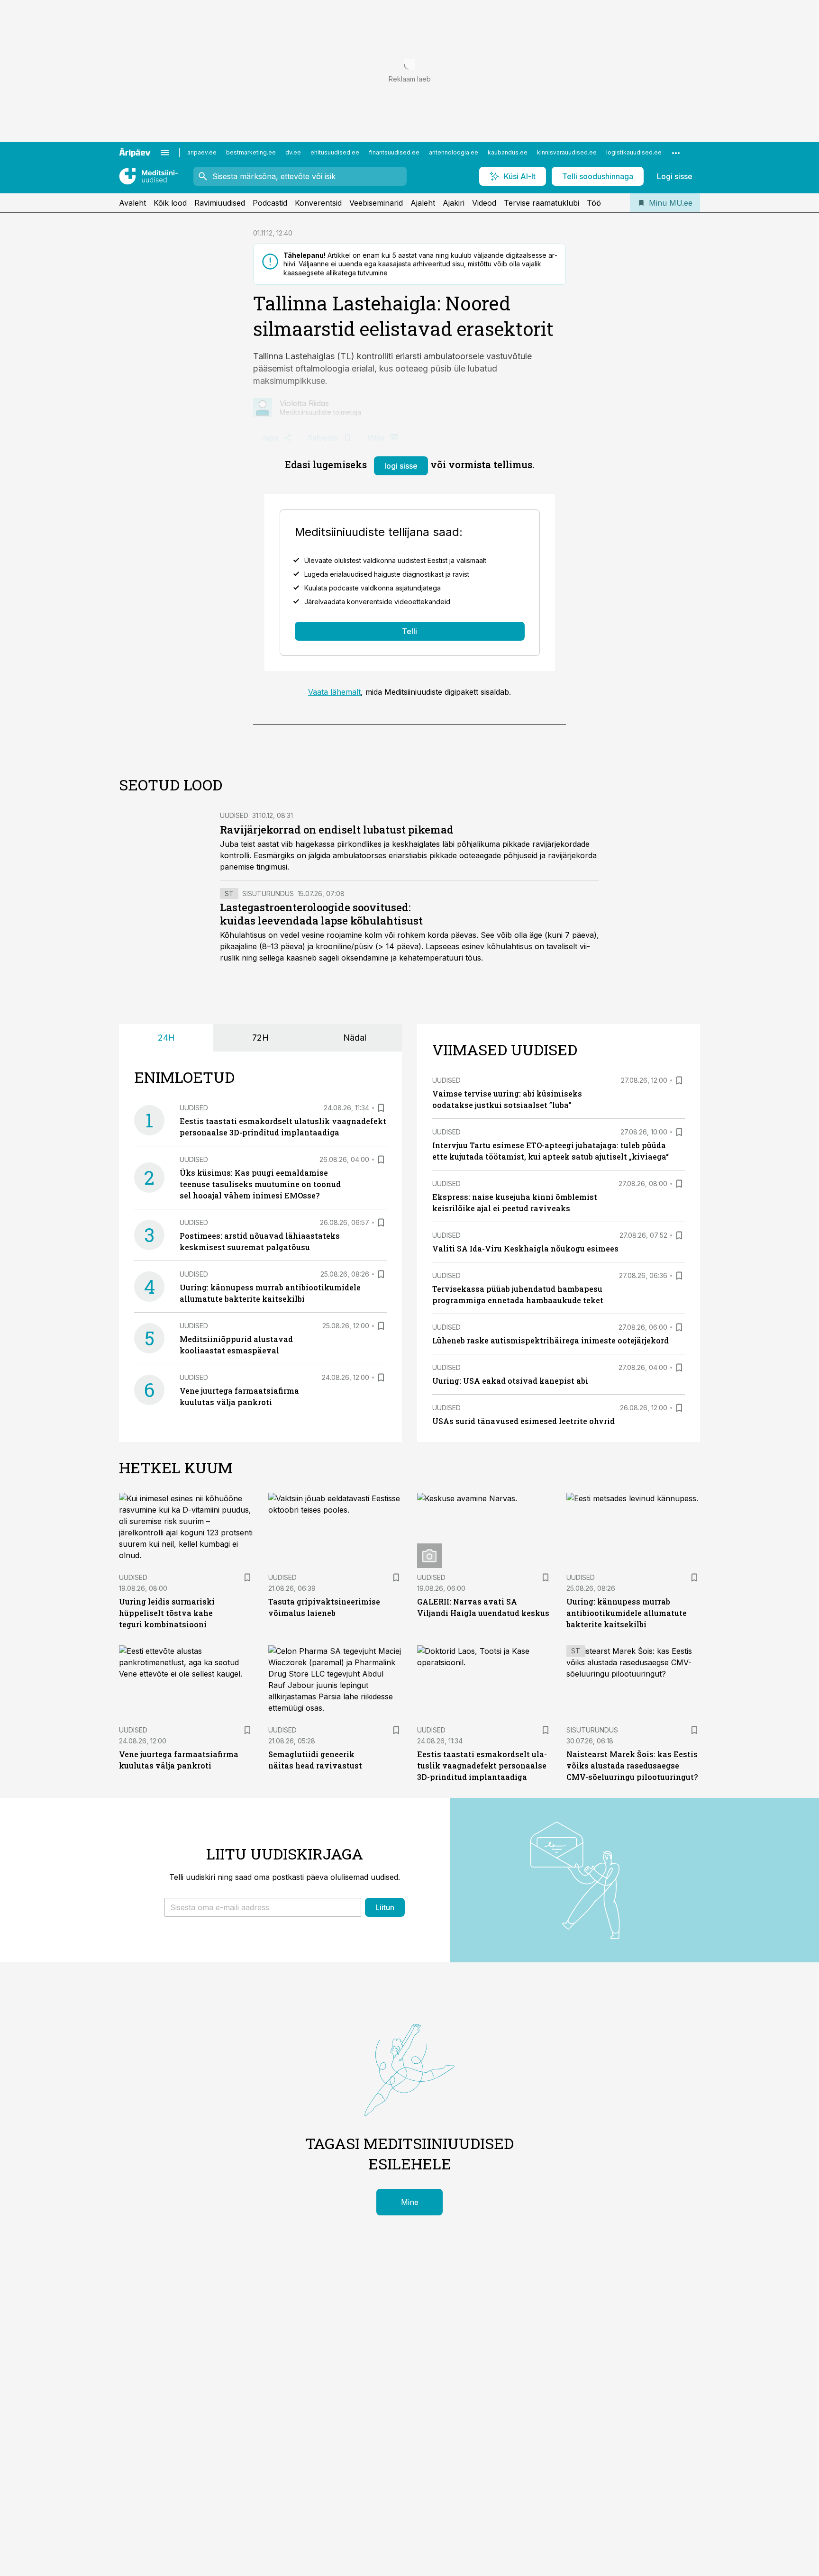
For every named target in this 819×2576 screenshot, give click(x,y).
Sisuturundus (268, 893)
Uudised (234, 815)
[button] (263, 1907)
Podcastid (270, 203)
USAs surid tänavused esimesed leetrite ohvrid (523, 1421)
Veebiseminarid (376, 203)
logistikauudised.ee (634, 152)
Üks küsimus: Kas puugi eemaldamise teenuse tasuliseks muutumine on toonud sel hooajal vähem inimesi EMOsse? (260, 1184)
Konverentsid (318, 203)
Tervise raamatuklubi (541, 203)
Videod (484, 203)
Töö (594, 203)
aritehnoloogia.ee (454, 152)
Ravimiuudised (220, 203)
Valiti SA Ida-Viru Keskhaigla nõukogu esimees (525, 1248)
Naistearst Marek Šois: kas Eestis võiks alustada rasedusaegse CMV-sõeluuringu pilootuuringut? (632, 1765)
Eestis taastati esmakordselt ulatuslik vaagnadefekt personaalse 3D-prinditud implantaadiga (482, 1765)
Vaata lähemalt (334, 692)
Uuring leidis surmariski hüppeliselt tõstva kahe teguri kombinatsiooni (167, 1613)
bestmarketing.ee (251, 152)
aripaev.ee (202, 152)
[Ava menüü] (165, 153)
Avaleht (132, 203)
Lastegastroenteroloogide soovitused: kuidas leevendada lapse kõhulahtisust (321, 914)
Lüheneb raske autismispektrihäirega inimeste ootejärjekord (551, 1340)
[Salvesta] (381, 1108)
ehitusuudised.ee (335, 152)
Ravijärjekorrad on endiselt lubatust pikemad (337, 830)
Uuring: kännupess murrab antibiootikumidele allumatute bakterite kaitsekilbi (627, 1613)
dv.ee (293, 152)
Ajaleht (423, 203)
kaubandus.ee (508, 152)
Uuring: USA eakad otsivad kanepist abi (510, 1381)
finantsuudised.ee (394, 152)
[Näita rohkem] (676, 153)
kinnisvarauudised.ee (567, 152)
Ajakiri (454, 203)
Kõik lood (170, 203)
